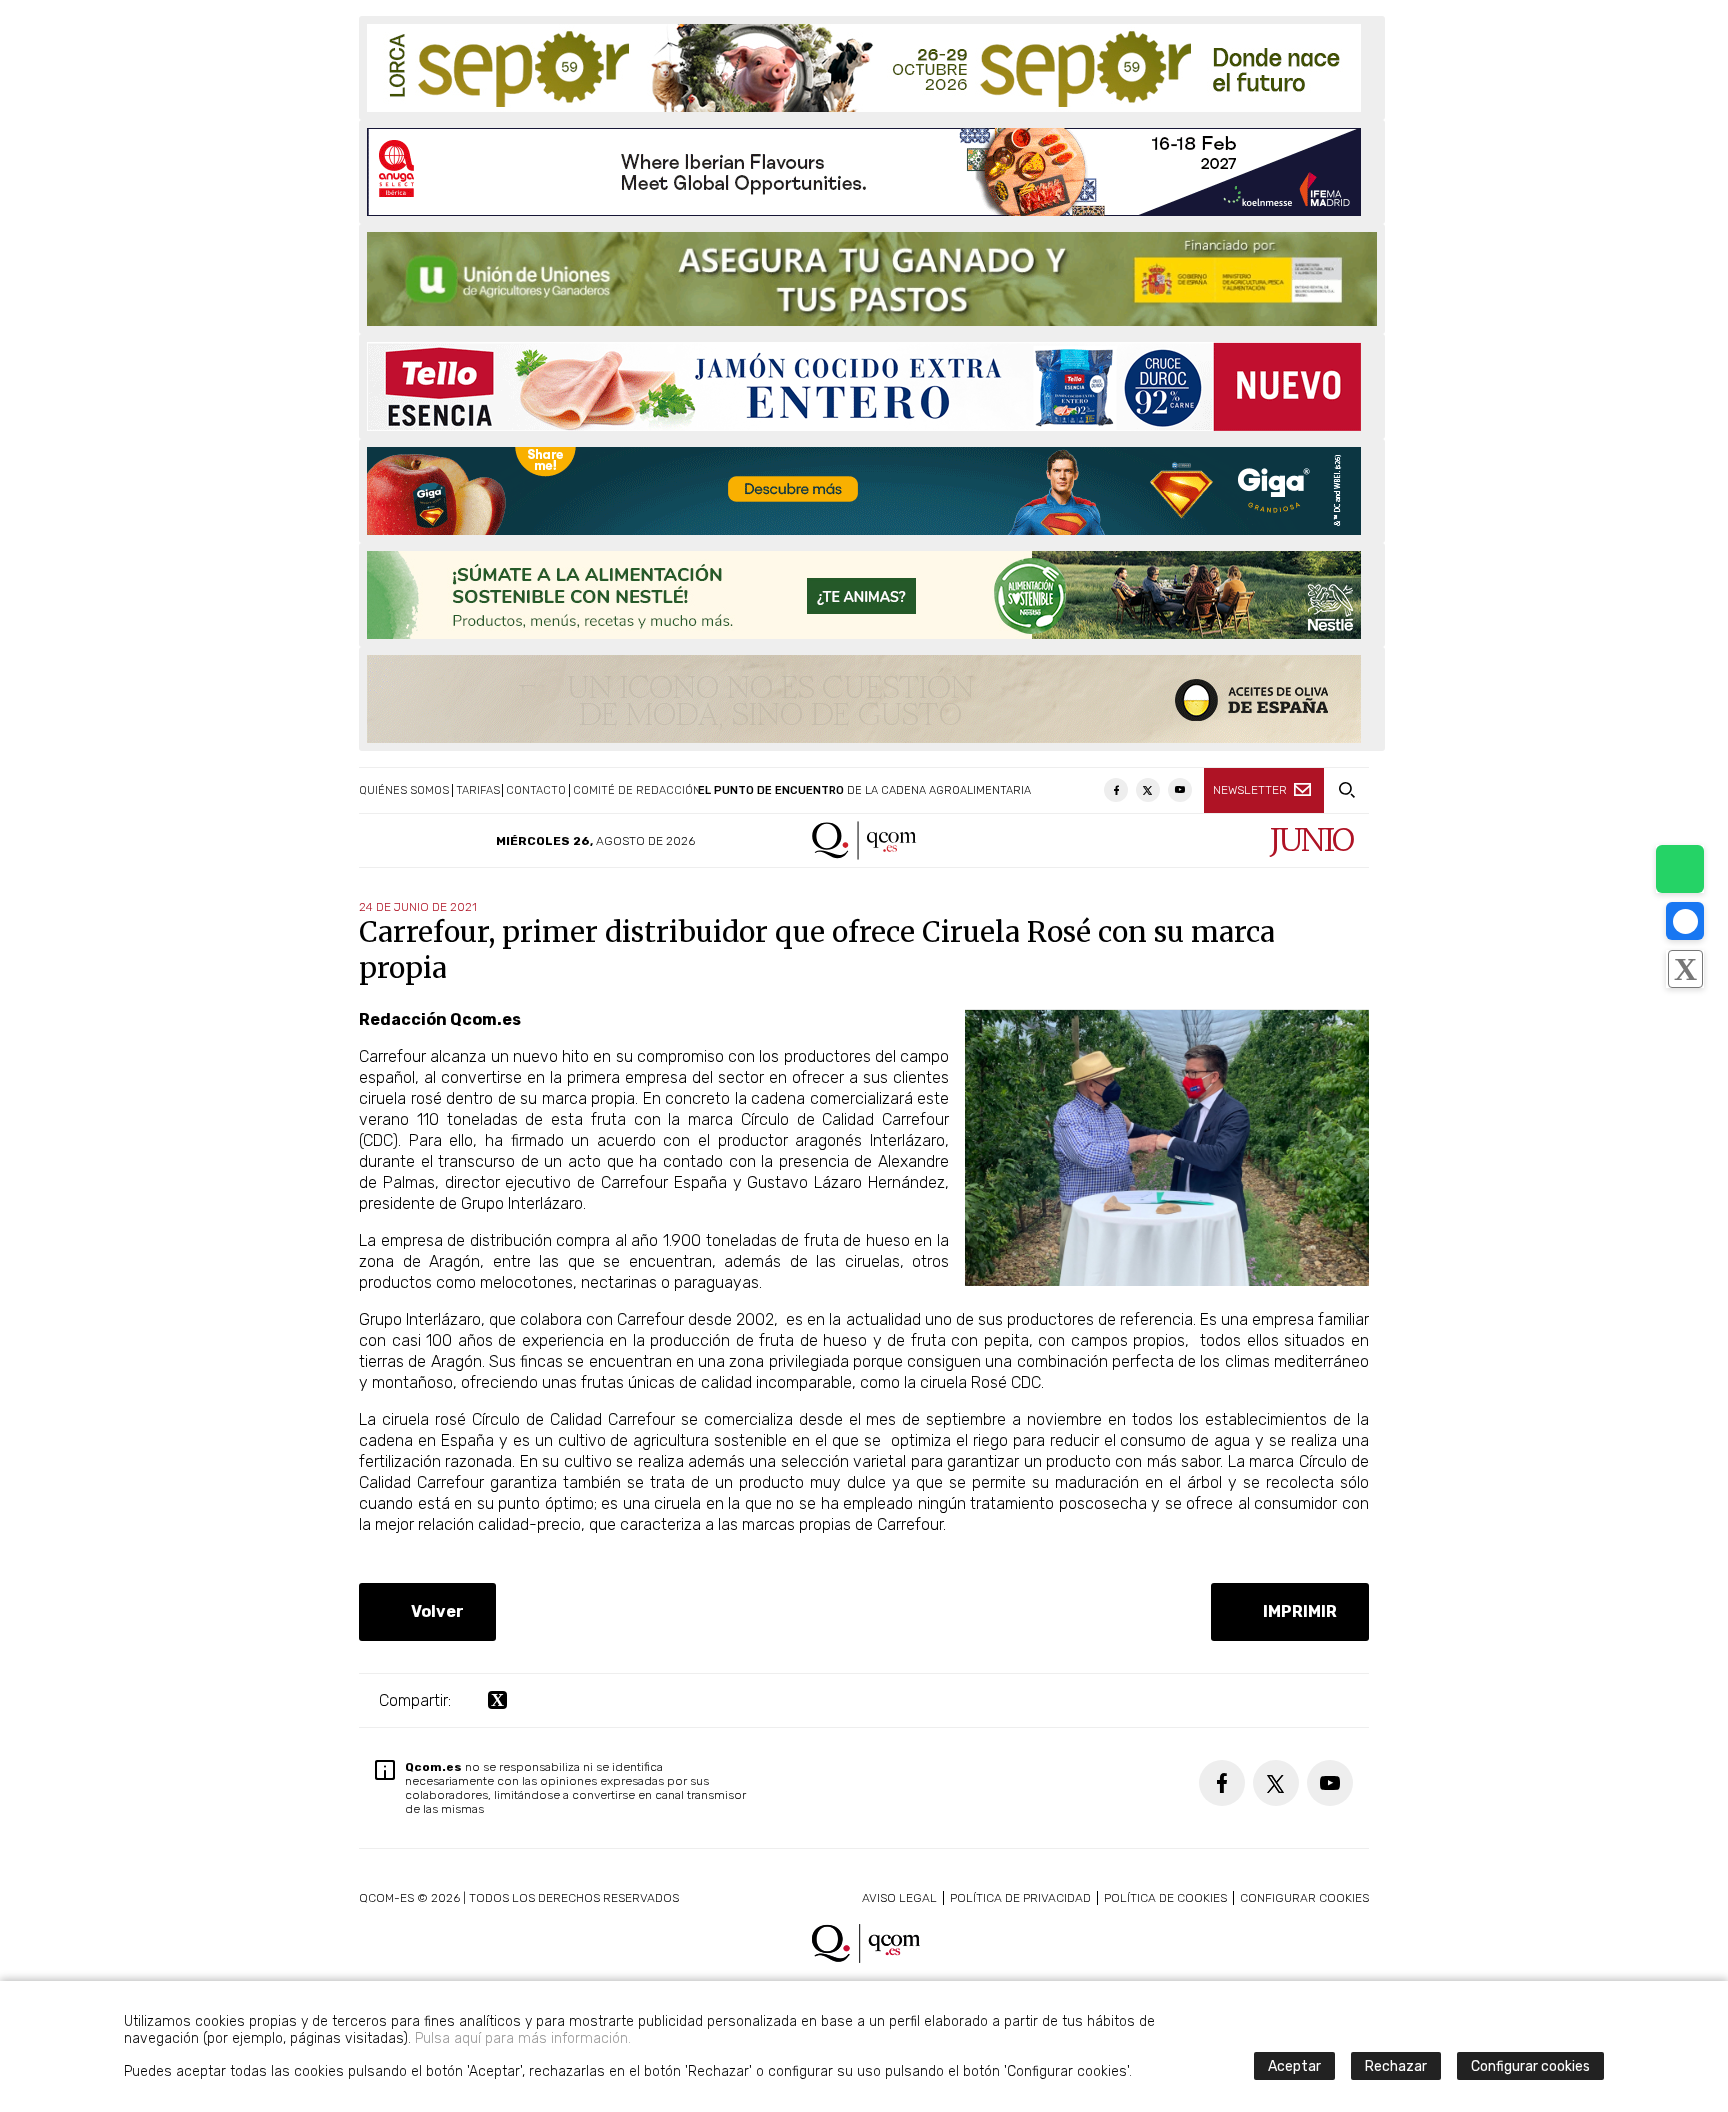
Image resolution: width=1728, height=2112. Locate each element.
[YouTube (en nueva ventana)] (1180, 790)
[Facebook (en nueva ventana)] (1116, 790)
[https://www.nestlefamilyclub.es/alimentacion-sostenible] (864, 595)
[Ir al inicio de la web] (864, 854)
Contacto (536, 790)
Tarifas (478, 790)
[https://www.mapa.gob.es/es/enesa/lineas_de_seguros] (872, 279)
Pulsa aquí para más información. (523, 2038)
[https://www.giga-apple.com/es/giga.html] (864, 491)
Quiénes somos (404, 790)
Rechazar (1396, 2066)
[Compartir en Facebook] (1685, 921)
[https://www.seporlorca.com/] (864, 68)
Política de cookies (1165, 1898)
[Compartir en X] (1685, 969)
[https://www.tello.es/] (864, 386)
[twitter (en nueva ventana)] (497, 1700)
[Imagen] (1167, 1280)
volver (433, 1611)
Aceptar (1294, 2066)
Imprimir (1296, 1611)
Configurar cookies (1304, 1898)
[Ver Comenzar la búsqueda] (1346, 790)
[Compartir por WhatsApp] (1680, 869)
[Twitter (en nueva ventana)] (1148, 790)
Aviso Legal (899, 1898)
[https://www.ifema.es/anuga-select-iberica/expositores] (864, 172)
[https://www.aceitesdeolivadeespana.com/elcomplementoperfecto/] (864, 699)
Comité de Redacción (637, 790)
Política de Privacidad (1020, 1898)
